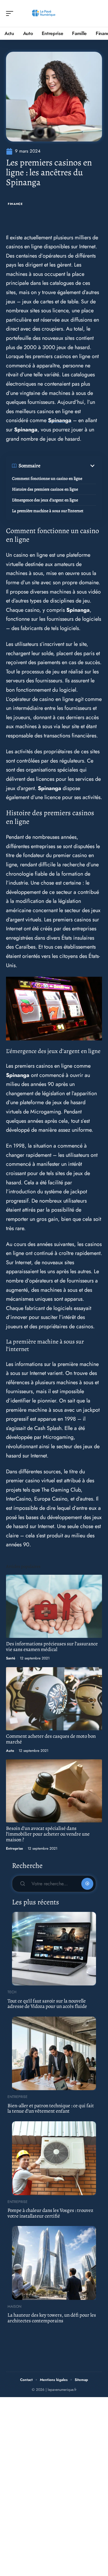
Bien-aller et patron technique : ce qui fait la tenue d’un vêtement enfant (51, 2108)
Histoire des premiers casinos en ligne (45, 489)
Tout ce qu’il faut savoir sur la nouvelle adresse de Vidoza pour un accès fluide (47, 2004)
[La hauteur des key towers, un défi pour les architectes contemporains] (54, 2263)
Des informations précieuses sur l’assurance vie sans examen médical (52, 1647)
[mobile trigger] (11, 13)
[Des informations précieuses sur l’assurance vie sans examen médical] (54, 1606)
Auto (10, 1751)
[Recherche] (98, 14)
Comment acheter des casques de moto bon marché (51, 1739)
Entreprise (15, 1848)
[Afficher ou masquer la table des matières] (68, 466)
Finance (15, 204)
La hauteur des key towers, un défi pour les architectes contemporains (52, 2318)
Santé (11, 1658)
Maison (14, 2306)
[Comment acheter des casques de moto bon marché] (54, 1699)
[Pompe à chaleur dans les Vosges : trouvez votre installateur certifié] (54, 2158)
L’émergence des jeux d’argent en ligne (45, 500)
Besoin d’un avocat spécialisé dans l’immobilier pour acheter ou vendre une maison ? (48, 1834)
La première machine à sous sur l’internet (48, 511)
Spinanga (60, 420)
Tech (12, 1992)
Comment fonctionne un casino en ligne (47, 478)
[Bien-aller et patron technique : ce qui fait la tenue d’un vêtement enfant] (54, 2053)
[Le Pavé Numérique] (43, 13)
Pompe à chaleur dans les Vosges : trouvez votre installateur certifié (50, 2213)
